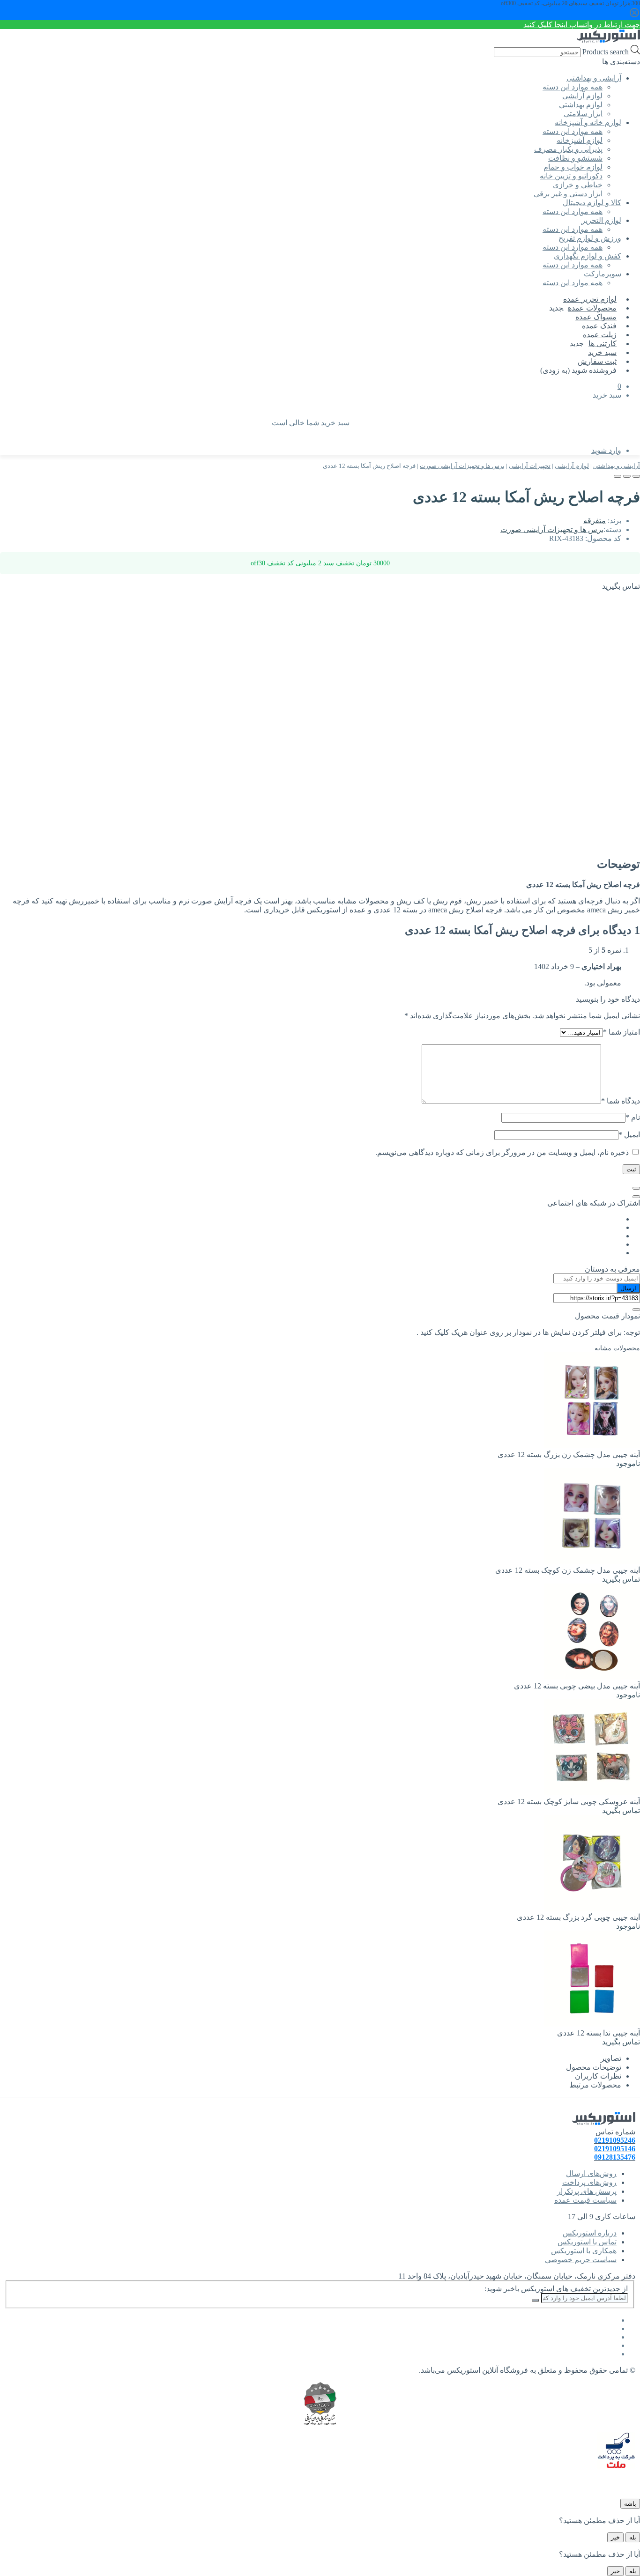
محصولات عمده (592, 308)
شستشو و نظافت (575, 158)
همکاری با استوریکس (584, 2251)
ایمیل (629, 1135)
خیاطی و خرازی (578, 185)
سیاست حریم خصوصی (581, 2260)
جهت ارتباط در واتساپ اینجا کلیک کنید (582, 25)
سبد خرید (602, 352)
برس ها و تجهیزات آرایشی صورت (462, 466)
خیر (615, 2537)
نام (633, 1117)
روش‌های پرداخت (589, 2182)
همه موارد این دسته (573, 87)
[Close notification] (634, 16)
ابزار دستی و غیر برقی (568, 194)
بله (633, 2537)
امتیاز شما (621, 1032)
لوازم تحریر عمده (590, 299)
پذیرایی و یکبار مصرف (568, 149)
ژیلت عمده (600, 335)
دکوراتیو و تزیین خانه (571, 176)
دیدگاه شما (621, 1101)
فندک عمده (599, 326)
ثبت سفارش (597, 361)
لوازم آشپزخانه (580, 140)
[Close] (636, 1188)
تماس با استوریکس (587, 2242)
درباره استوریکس (590, 2233)
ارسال (628, 1288)
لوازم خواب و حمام (573, 167)
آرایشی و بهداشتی (617, 466)
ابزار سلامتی (583, 114)
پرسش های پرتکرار (587, 2191)
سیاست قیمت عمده (585, 2200)
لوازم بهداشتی (581, 105)
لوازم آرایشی (582, 96)
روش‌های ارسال (591, 2173)
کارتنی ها (603, 344)
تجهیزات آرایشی (530, 466)
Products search (605, 52)
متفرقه (595, 521)
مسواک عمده (596, 317)
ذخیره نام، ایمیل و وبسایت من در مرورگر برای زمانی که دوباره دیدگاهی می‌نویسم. (502, 1152)
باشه (630, 2504)
